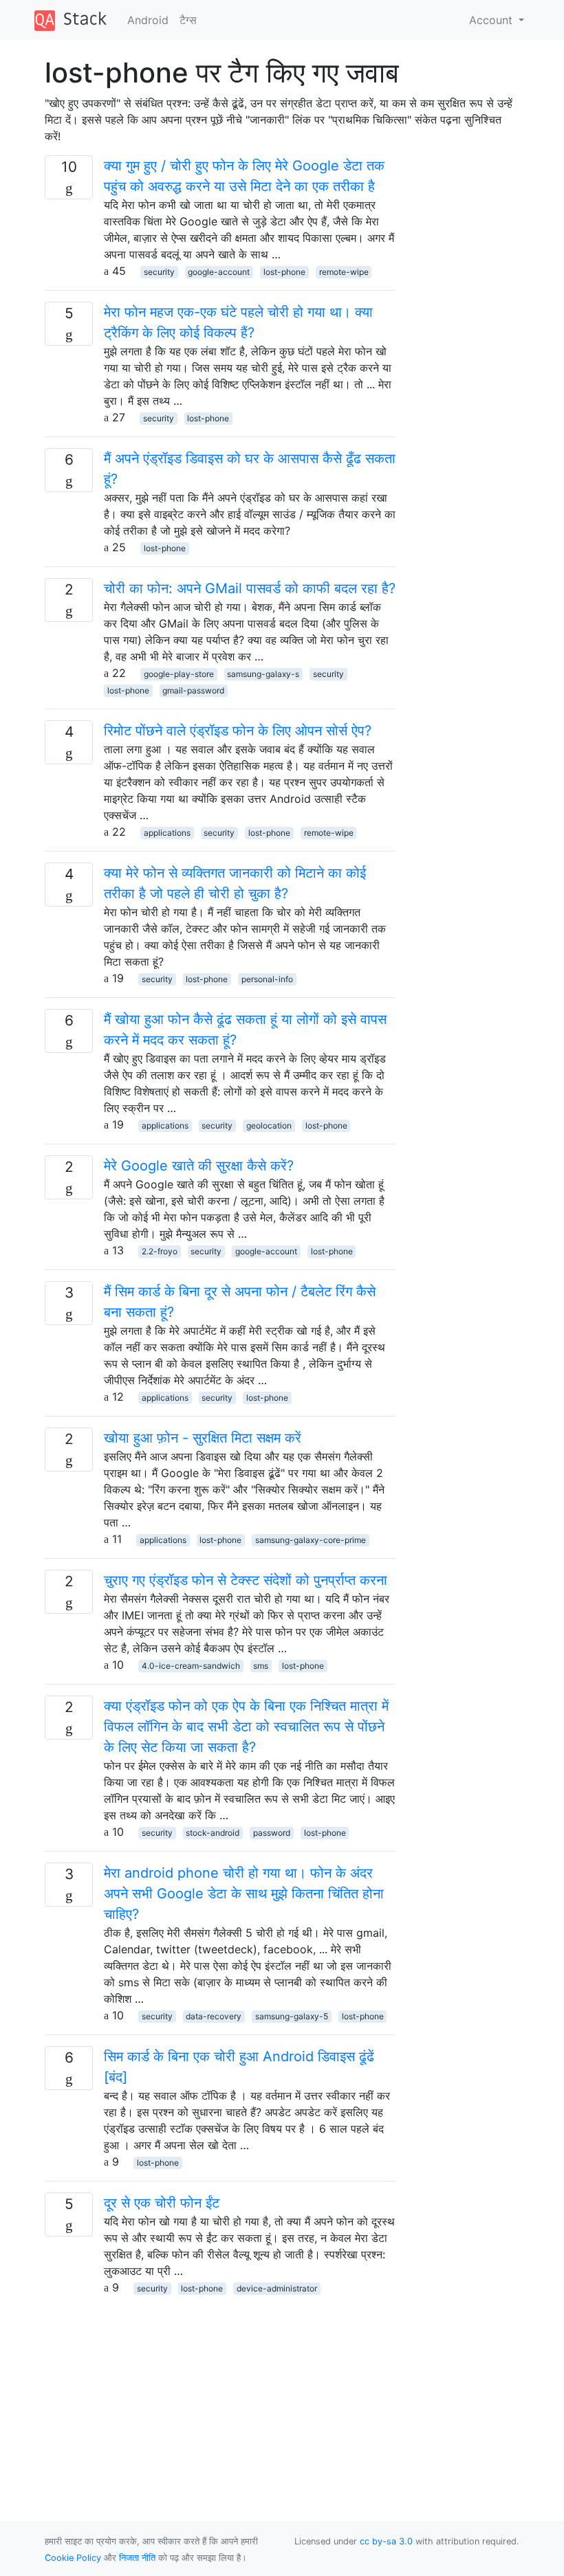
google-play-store (179, 674)
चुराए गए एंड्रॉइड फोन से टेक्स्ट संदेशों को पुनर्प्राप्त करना (246, 1580)
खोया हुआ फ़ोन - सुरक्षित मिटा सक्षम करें (203, 1438)
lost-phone (284, 272)
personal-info (267, 979)
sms (261, 1666)
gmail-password (193, 690)
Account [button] (492, 20)
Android (148, 20)
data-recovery (214, 2016)
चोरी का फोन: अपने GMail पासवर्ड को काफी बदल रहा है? (250, 588)
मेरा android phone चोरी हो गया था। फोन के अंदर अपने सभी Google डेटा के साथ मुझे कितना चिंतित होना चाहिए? (244, 1894)
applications (167, 833)
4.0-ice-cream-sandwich (191, 1666)
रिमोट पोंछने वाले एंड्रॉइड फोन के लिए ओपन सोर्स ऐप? (238, 731)
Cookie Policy (73, 2558)
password (272, 1833)
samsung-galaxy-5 (292, 2016)
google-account (219, 272)
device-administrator (277, 2288)
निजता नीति (137, 2558)
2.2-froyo (160, 1251)
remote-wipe (344, 272)
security (159, 272)
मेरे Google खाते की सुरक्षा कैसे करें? (199, 1166)
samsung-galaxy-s (263, 674)
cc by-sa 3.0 (386, 2541)
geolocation (269, 1125)
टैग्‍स (188, 20)
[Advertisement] (220, 2392)
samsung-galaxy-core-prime (311, 1540)
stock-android (213, 1833)
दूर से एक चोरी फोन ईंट (162, 2203)
